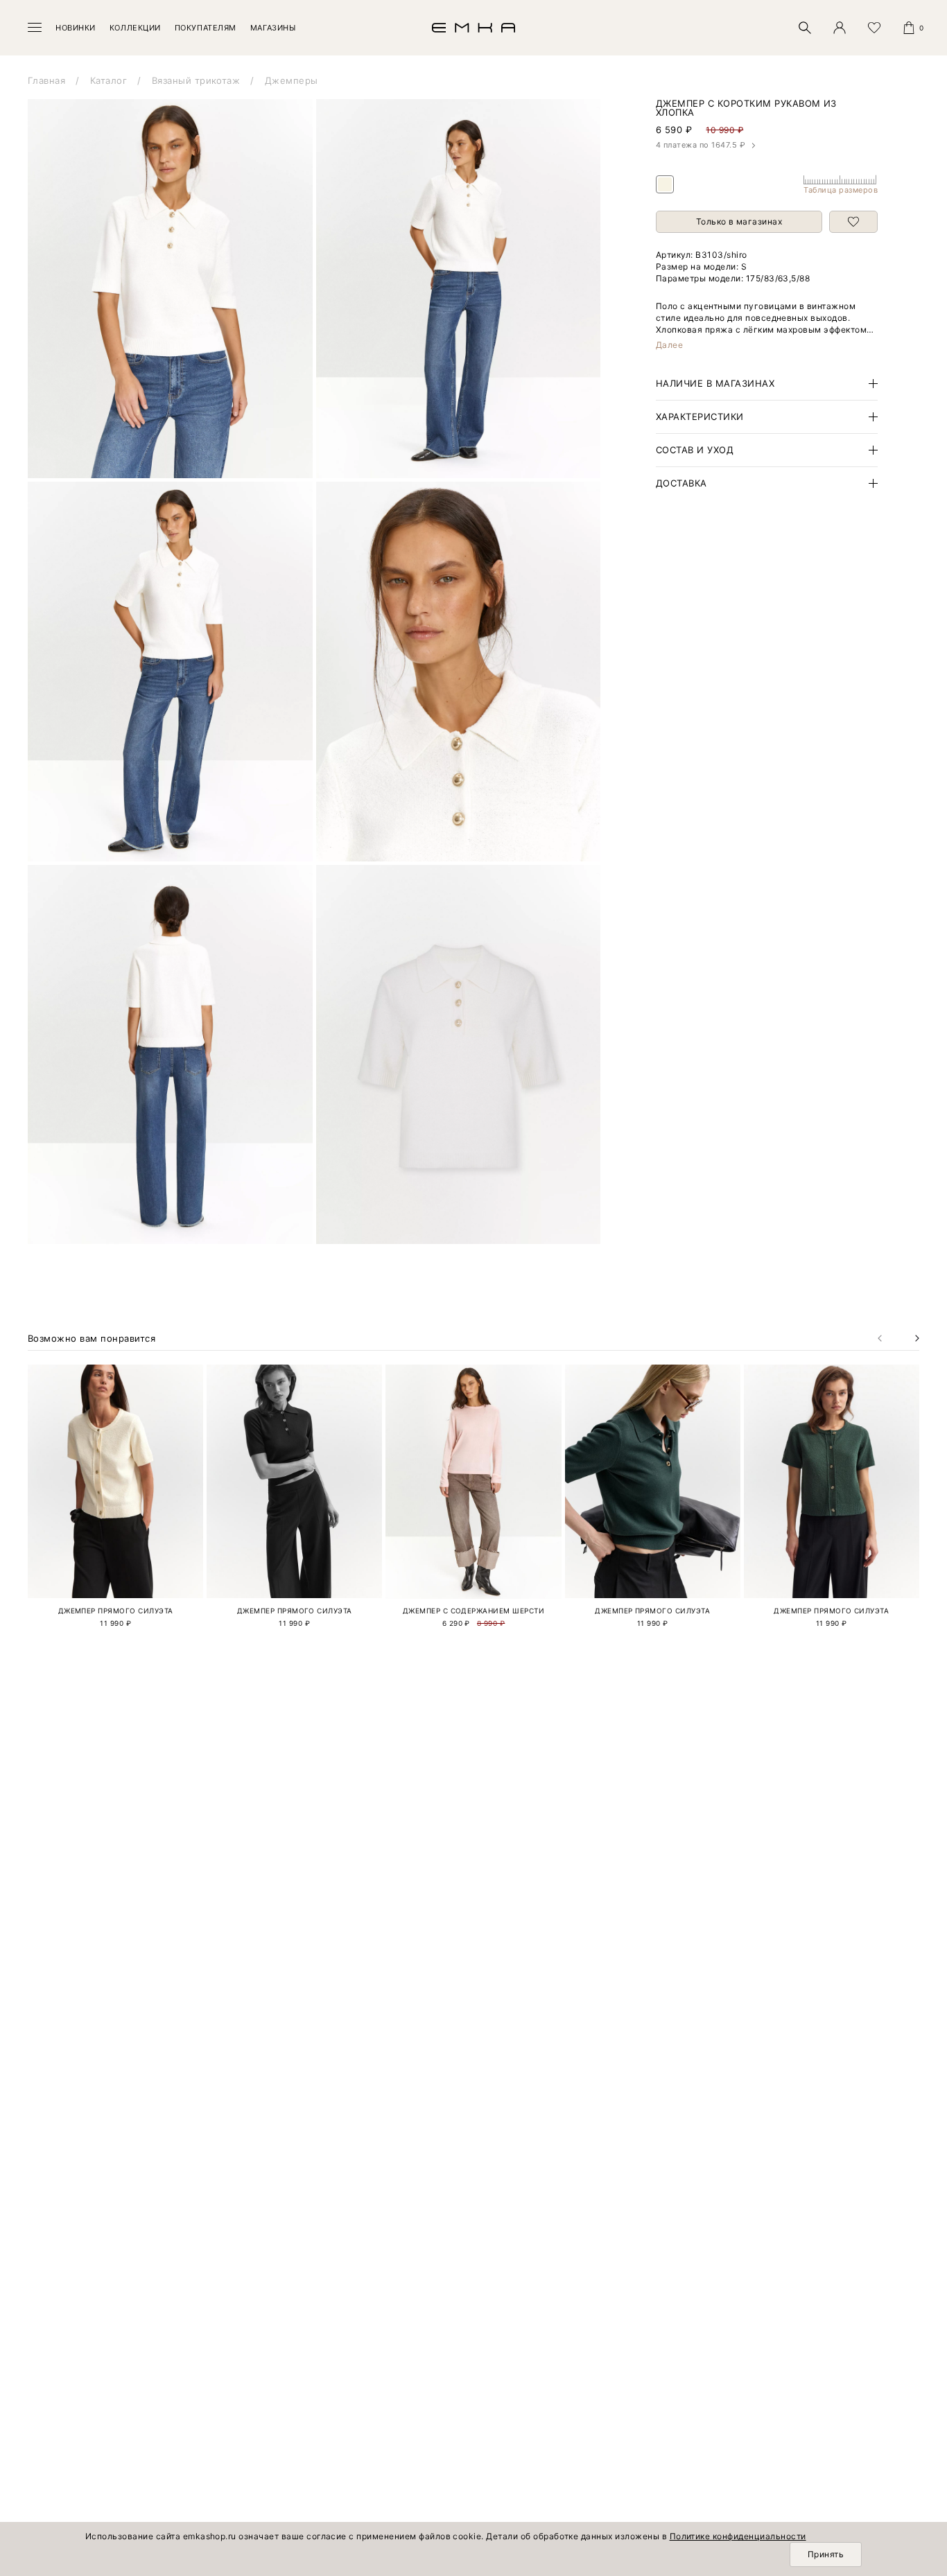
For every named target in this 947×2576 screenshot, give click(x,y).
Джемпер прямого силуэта (116, 1611)
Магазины (273, 28)
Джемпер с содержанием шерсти (473, 1611)
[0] (909, 28)
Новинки (76, 28)
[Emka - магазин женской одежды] (473, 28)
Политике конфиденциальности (738, 2536)
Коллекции (135, 28)
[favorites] (874, 28)
